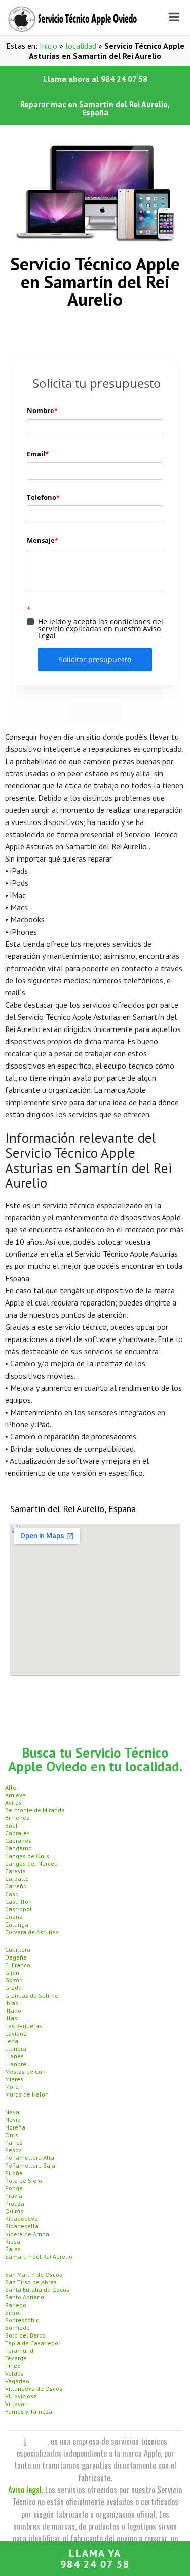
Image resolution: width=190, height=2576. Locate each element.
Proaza (15, 2203)
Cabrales (17, 1833)
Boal (11, 1825)
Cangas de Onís (27, 1856)
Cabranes (18, 1841)
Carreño (16, 1886)
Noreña (15, 2127)
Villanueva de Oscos (34, 2389)
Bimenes (17, 1818)
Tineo (13, 2366)
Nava (12, 2112)
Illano (13, 2011)
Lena (12, 2041)
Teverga (16, 2358)
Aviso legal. (26, 2490)
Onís (12, 2135)
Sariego (16, 2305)
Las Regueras (24, 2026)
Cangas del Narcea (31, 1863)
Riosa (13, 2241)
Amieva (15, 1795)
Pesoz (13, 2150)
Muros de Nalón (27, 2094)
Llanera (16, 2049)
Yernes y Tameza (29, 2411)
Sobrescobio (22, 2320)
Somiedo (17, 2328)
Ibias (12, 2003)
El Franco (18, 1965)
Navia (13, 2120)
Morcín (14, 2087)
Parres (14, 2142)
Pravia (14, 2196)
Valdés (14, 2373)
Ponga (14, 2188)
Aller (12, 1787)
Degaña (16, 1957)
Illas (11, 2018)
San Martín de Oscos (34, 2274)
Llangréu (17, 2064)
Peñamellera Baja (30, 2165)
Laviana (16, 2033)
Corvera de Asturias (32, 1932)
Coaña (14, 1917)
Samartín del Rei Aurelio (39, 2257)
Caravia (15, 1871)
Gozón (14, 1980)
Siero (12, 2312)
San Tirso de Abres (31, 2282)
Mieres (14, 2079)
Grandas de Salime (32, 1995)
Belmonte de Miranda (35, 1810)
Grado (13, 1988)
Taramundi (20, 2350)
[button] (95, 79)
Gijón (12, 1972)
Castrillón (18, 1901)
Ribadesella (22, 2226)
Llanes (14, 2056)
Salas (13, 2249)
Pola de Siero (24, 2180)
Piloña (14, 2173)
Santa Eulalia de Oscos (37, 2290)
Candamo (18, 1848)
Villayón (16, 2404)
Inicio (48, 46)
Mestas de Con (25, 2071)
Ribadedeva (22, 2219)
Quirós (14, 2211)
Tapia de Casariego (32, 2343)
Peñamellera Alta (30, 2158)
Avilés (13, 1802)
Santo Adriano (25, 2297)
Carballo (17, 1879)
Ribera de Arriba (27, 2234)
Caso (12, 1894)
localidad (81, 46)
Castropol (18, 1909)
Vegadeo (17, 2381)
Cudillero (18, 1950)
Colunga (17, 1924)
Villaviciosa (21, 2396)
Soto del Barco (25, 2335)
